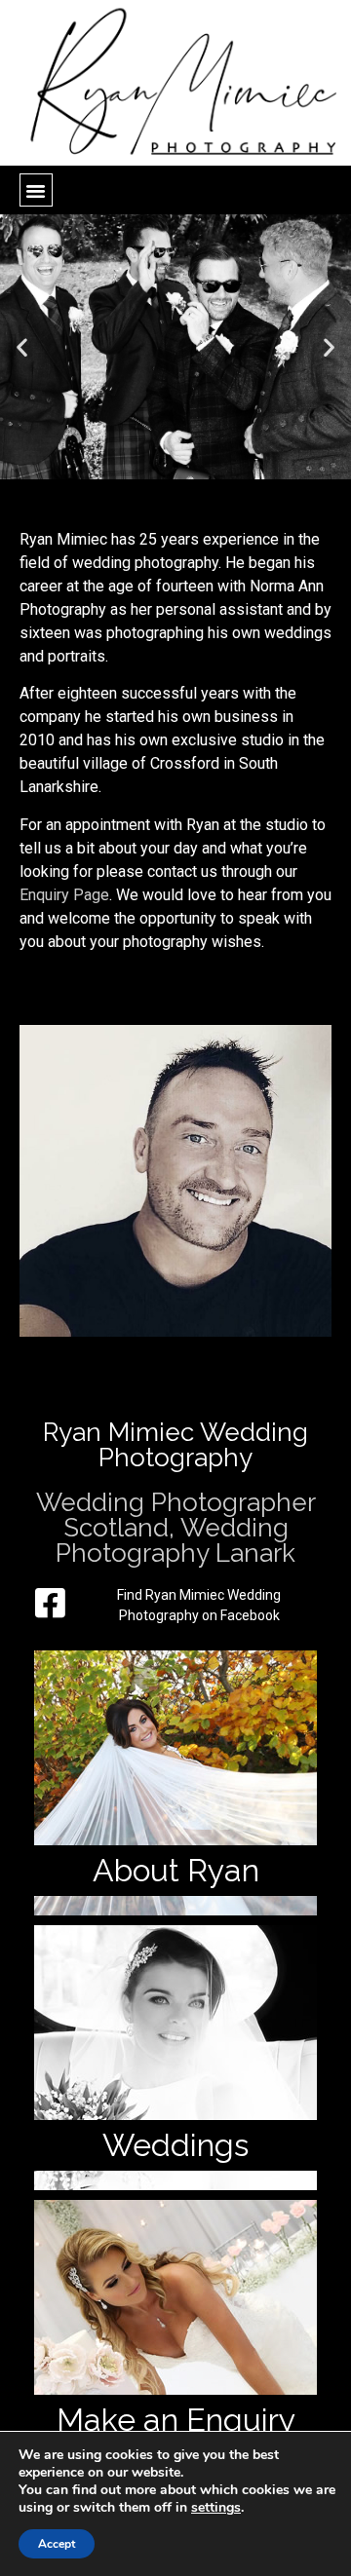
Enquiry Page (64, 895)
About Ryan (176, 1870)
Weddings (175, 2145)
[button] (36, 190)
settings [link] (216, 2507)
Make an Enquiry (176, 2420)
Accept (57, 2544)
